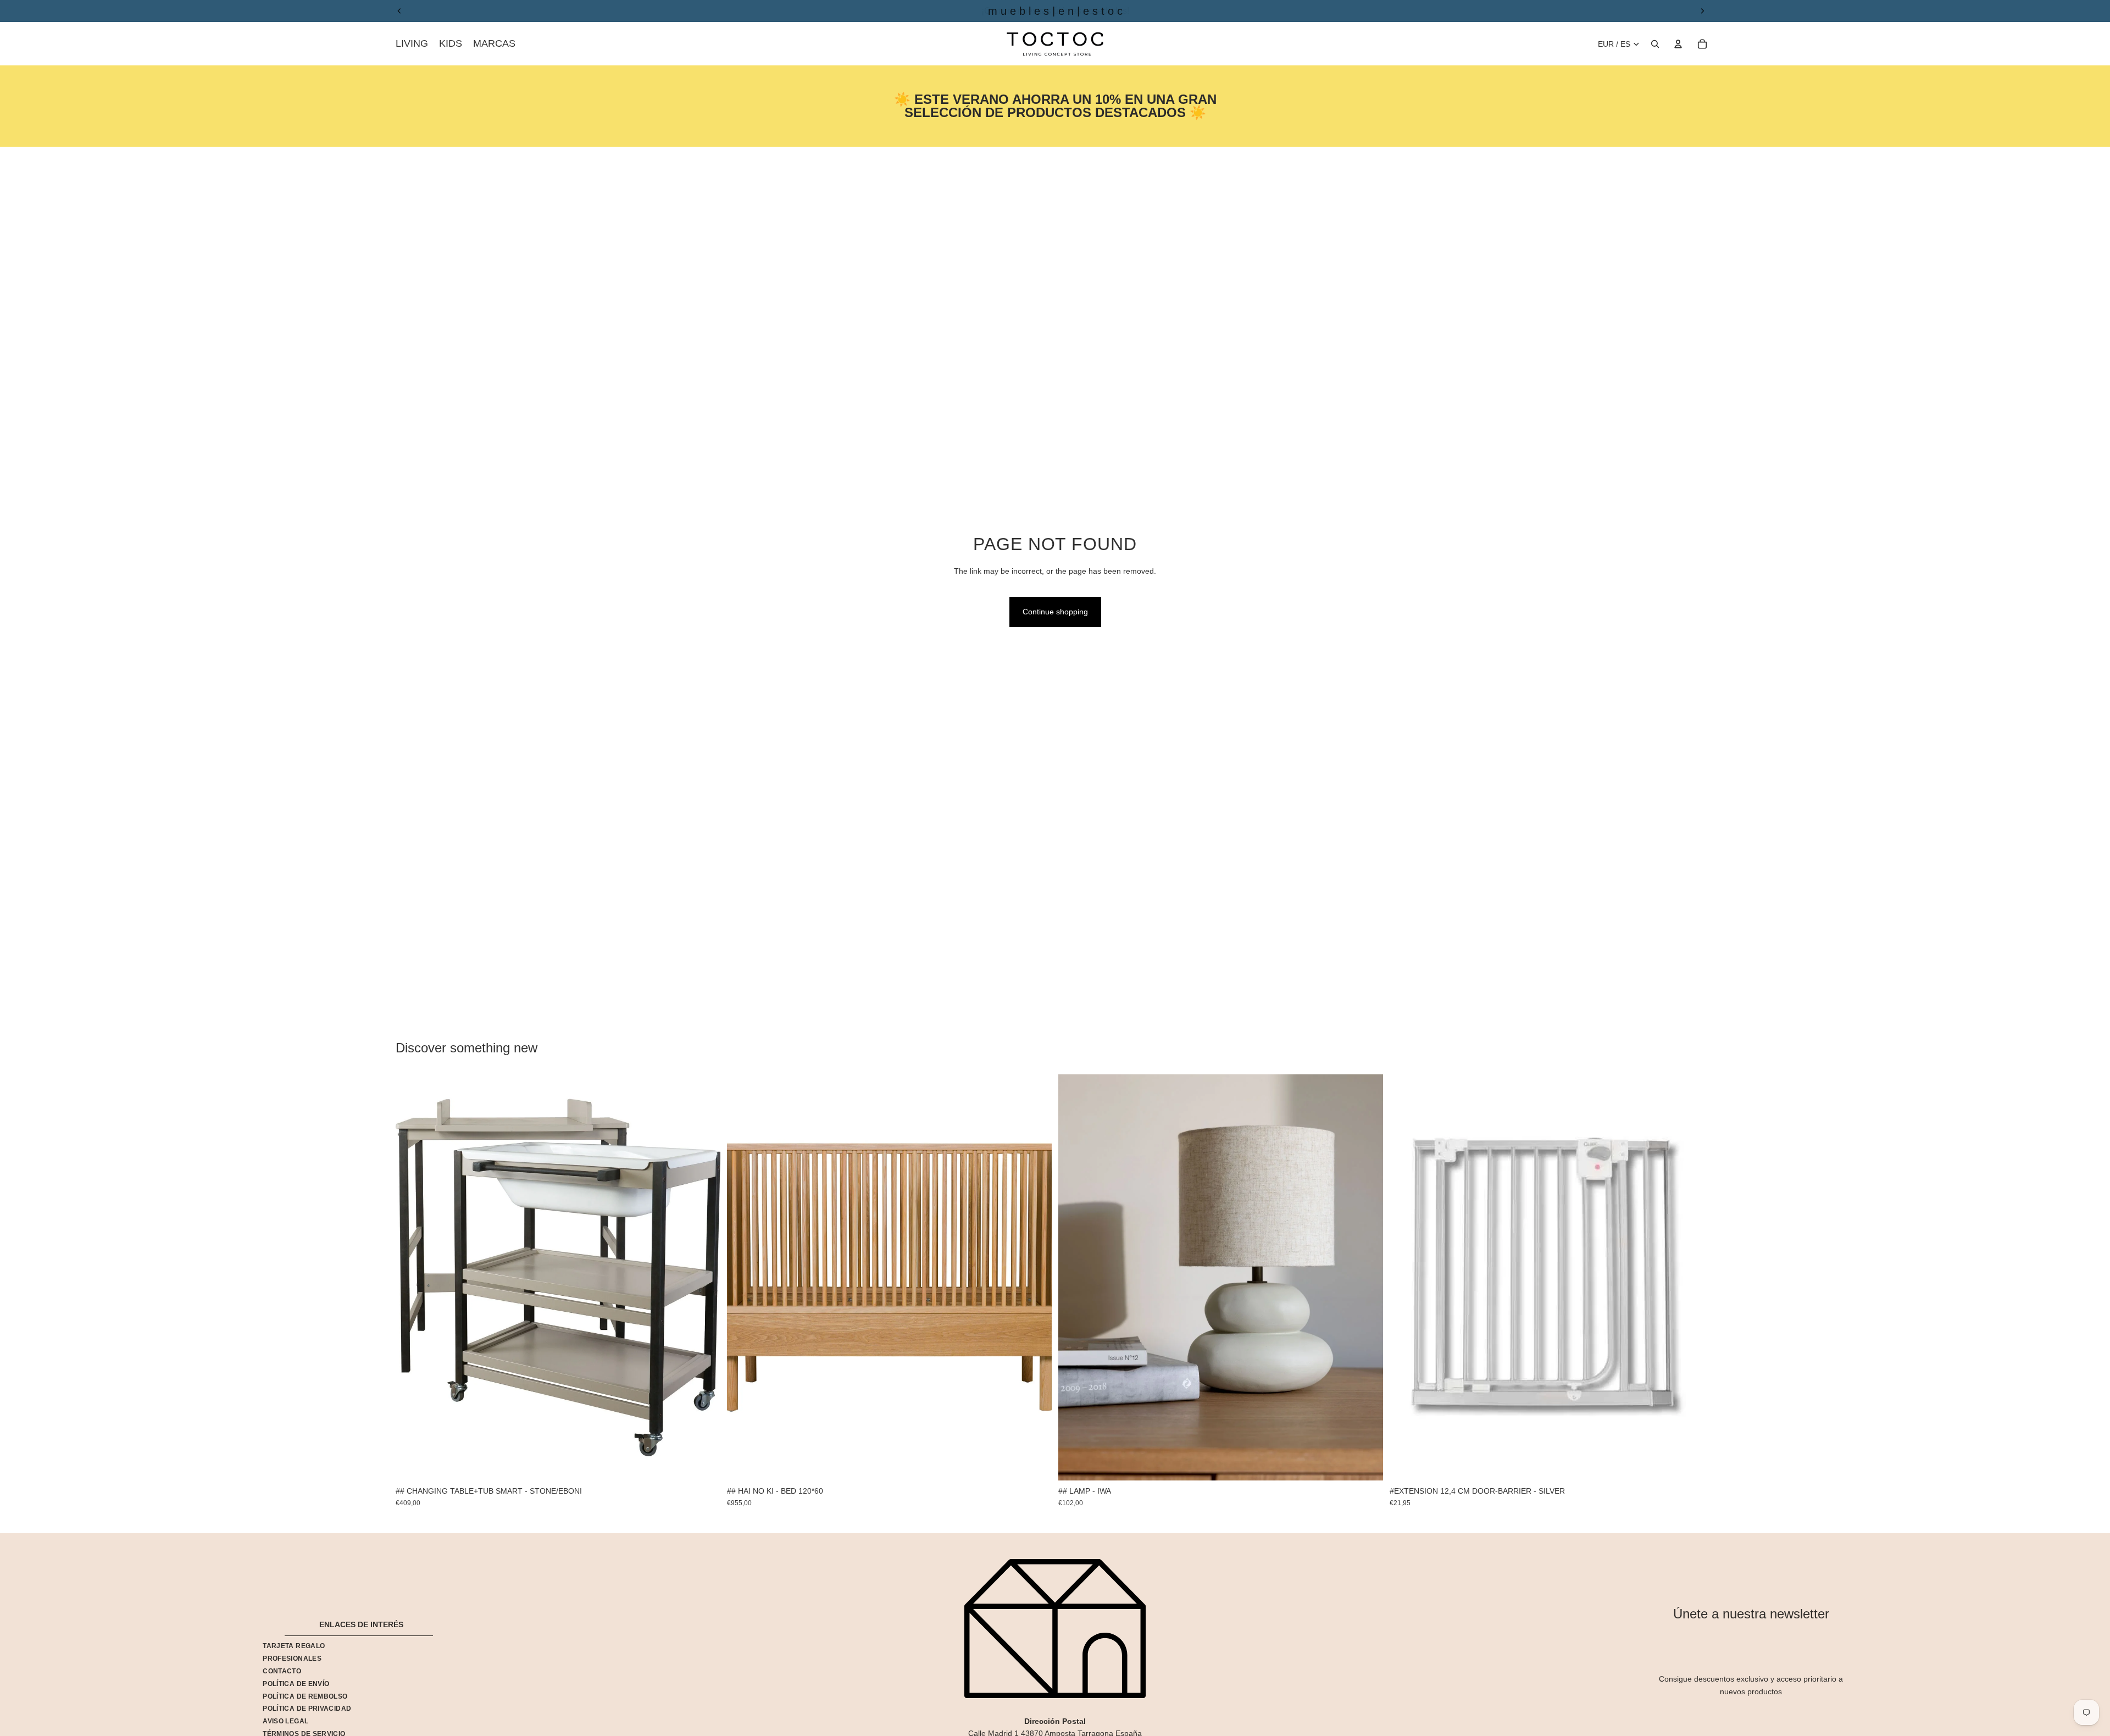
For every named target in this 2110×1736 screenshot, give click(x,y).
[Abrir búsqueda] (1655, 44)
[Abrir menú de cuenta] (1678, 44)
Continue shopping (1055, 612)
